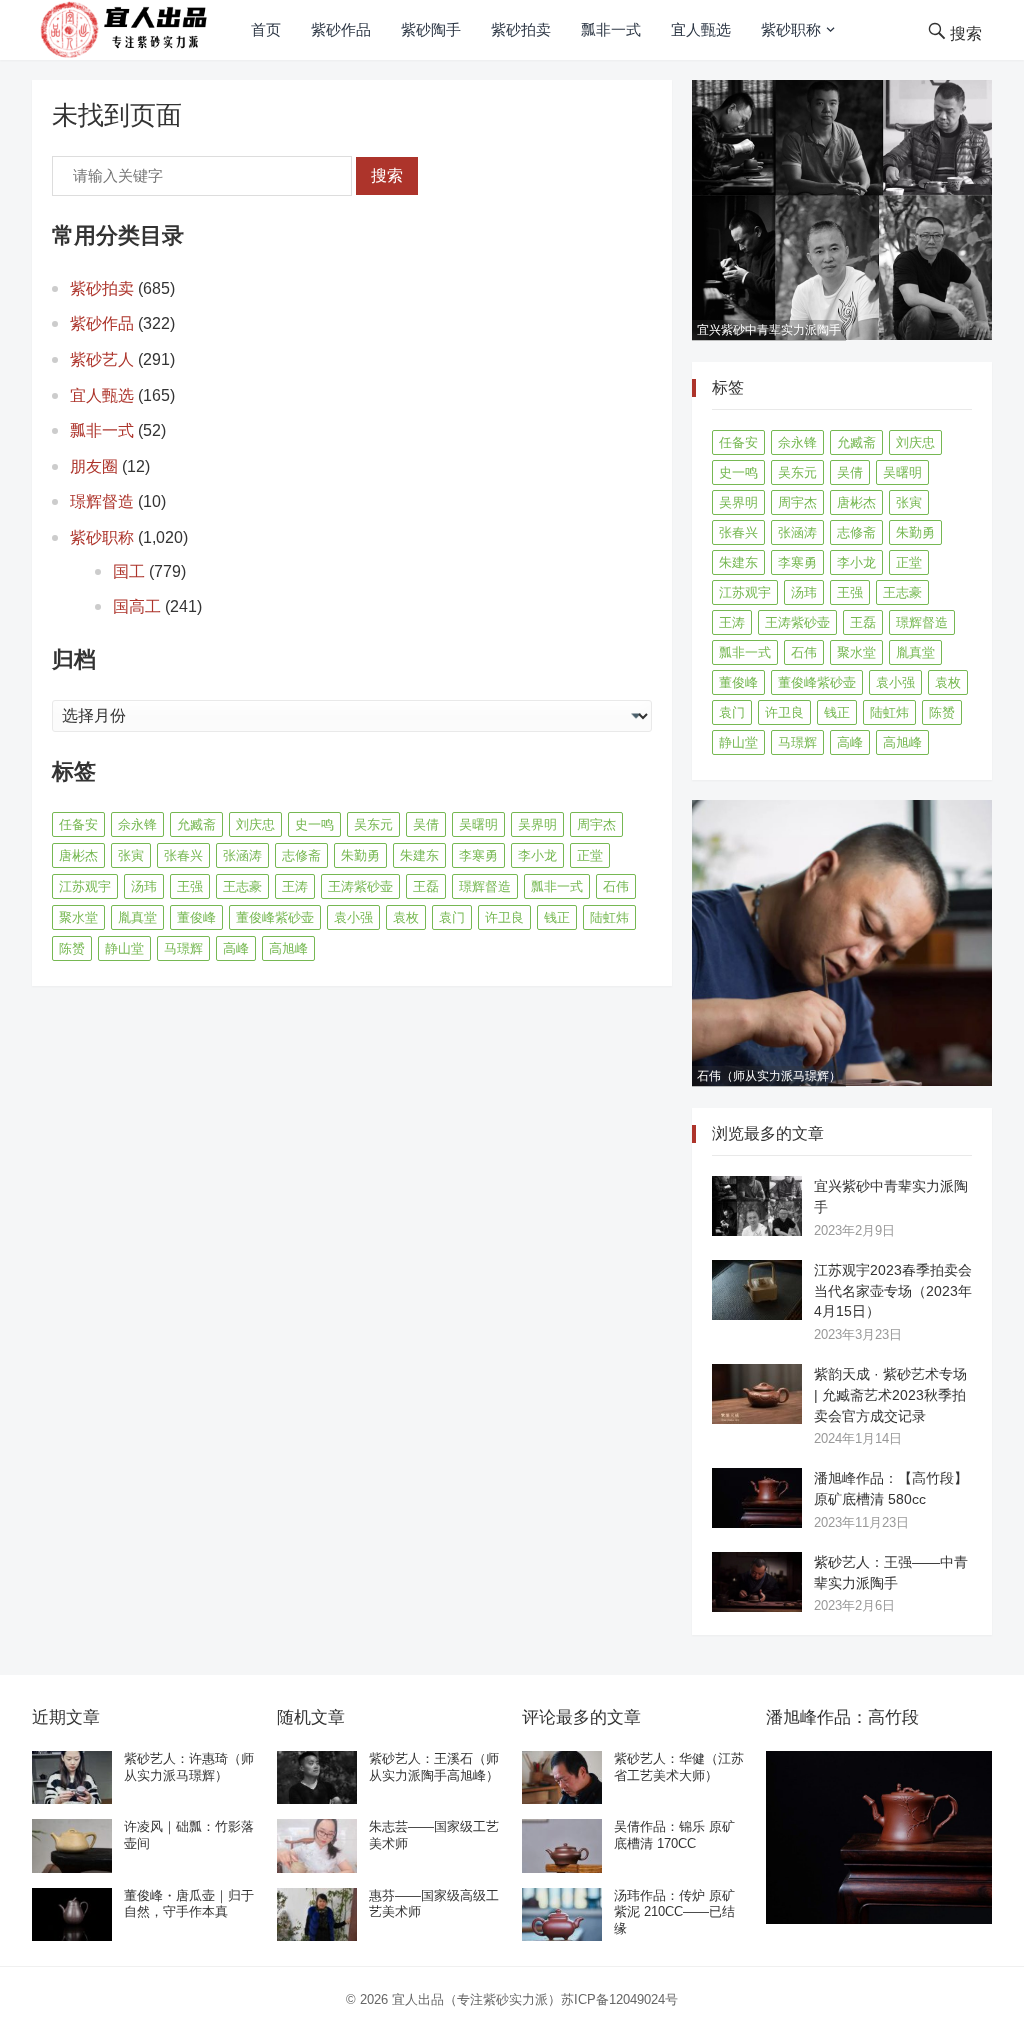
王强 (190, 886)
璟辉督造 (102, 501)
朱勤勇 (360, 855)
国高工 (137, 606)
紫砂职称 (791, 29)
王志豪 (242, 886)
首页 (266, 29)
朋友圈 (94, 466)
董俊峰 (196, 917)
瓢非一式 (611, 29)
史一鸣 (314, 824)
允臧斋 (196, 824)
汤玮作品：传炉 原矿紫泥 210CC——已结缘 (674, 1912)
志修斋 (301, 855)
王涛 (295, 886)
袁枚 (406, 917)
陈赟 (72, 948)
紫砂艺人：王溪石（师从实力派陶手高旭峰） (434, 1767)
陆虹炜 (609, 917)
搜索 (387, 175)
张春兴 (183, 855)
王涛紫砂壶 (360, 886)
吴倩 (426, 824)
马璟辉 (183, 948)
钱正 (557, 917)
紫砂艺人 (102, 359)
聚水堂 (78, 917)
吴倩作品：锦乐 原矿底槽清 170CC (674, 1835)
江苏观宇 (85, 886)
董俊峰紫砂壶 (275, 917)
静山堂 (124, 948)
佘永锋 (137, 824)
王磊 (426, 886)
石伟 (616, 886)
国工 (129, 571)
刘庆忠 (255, 824)
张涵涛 (242, 855)
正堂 (590, 855)
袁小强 (353, 917)
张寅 (131, 855)
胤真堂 (137, 917)
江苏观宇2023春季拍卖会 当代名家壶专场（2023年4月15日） (893, 1291)
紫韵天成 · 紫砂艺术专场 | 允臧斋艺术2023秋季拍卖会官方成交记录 (890, 1395)
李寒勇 (478, 855)
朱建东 (419, 855)
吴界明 (537, 824)
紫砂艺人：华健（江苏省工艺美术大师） (679, 1767)
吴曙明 (478, 824)
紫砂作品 (341, 29)
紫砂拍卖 (521, 29)
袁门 (452, 917)
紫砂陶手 (431, 29)
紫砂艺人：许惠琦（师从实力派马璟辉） (189, 1767)
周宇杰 (596, 824)
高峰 (236, 948)
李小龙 (537, 855)
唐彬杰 (78, 855)
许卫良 (504, 917)
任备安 (78, 824)
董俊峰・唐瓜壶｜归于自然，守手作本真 (189, 1904)
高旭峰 (288, 948)
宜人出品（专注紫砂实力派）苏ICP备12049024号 (535, 1999)
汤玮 (144, 886)
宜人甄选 (701, 29)
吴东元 (373, 824)
